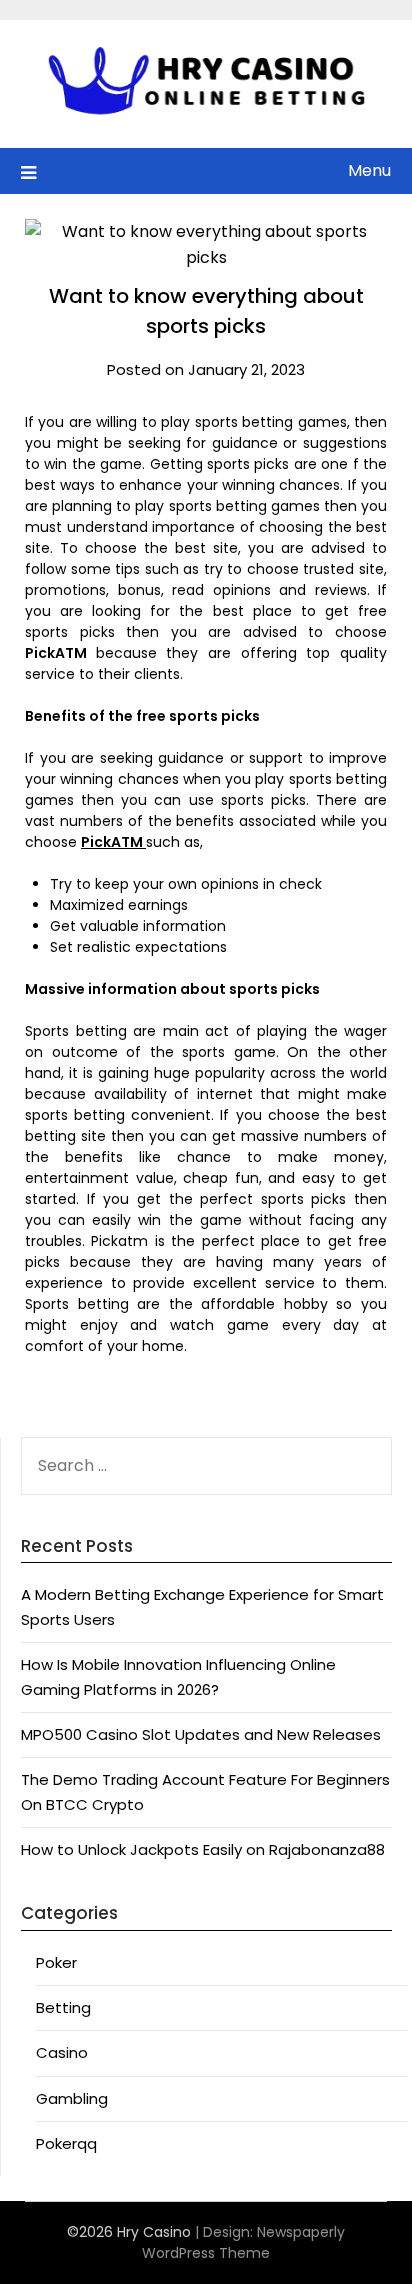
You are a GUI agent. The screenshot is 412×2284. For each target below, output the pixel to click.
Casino (62, 2052)
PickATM (113, 842)
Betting (63, 2007)
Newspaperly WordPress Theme (243, 2242)
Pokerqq (66, 2143)
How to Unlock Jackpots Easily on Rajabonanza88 (203, 1849)
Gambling (72, 2098)
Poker (56, 1962)
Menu (369, 170)
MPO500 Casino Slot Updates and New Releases (201, 1734)
